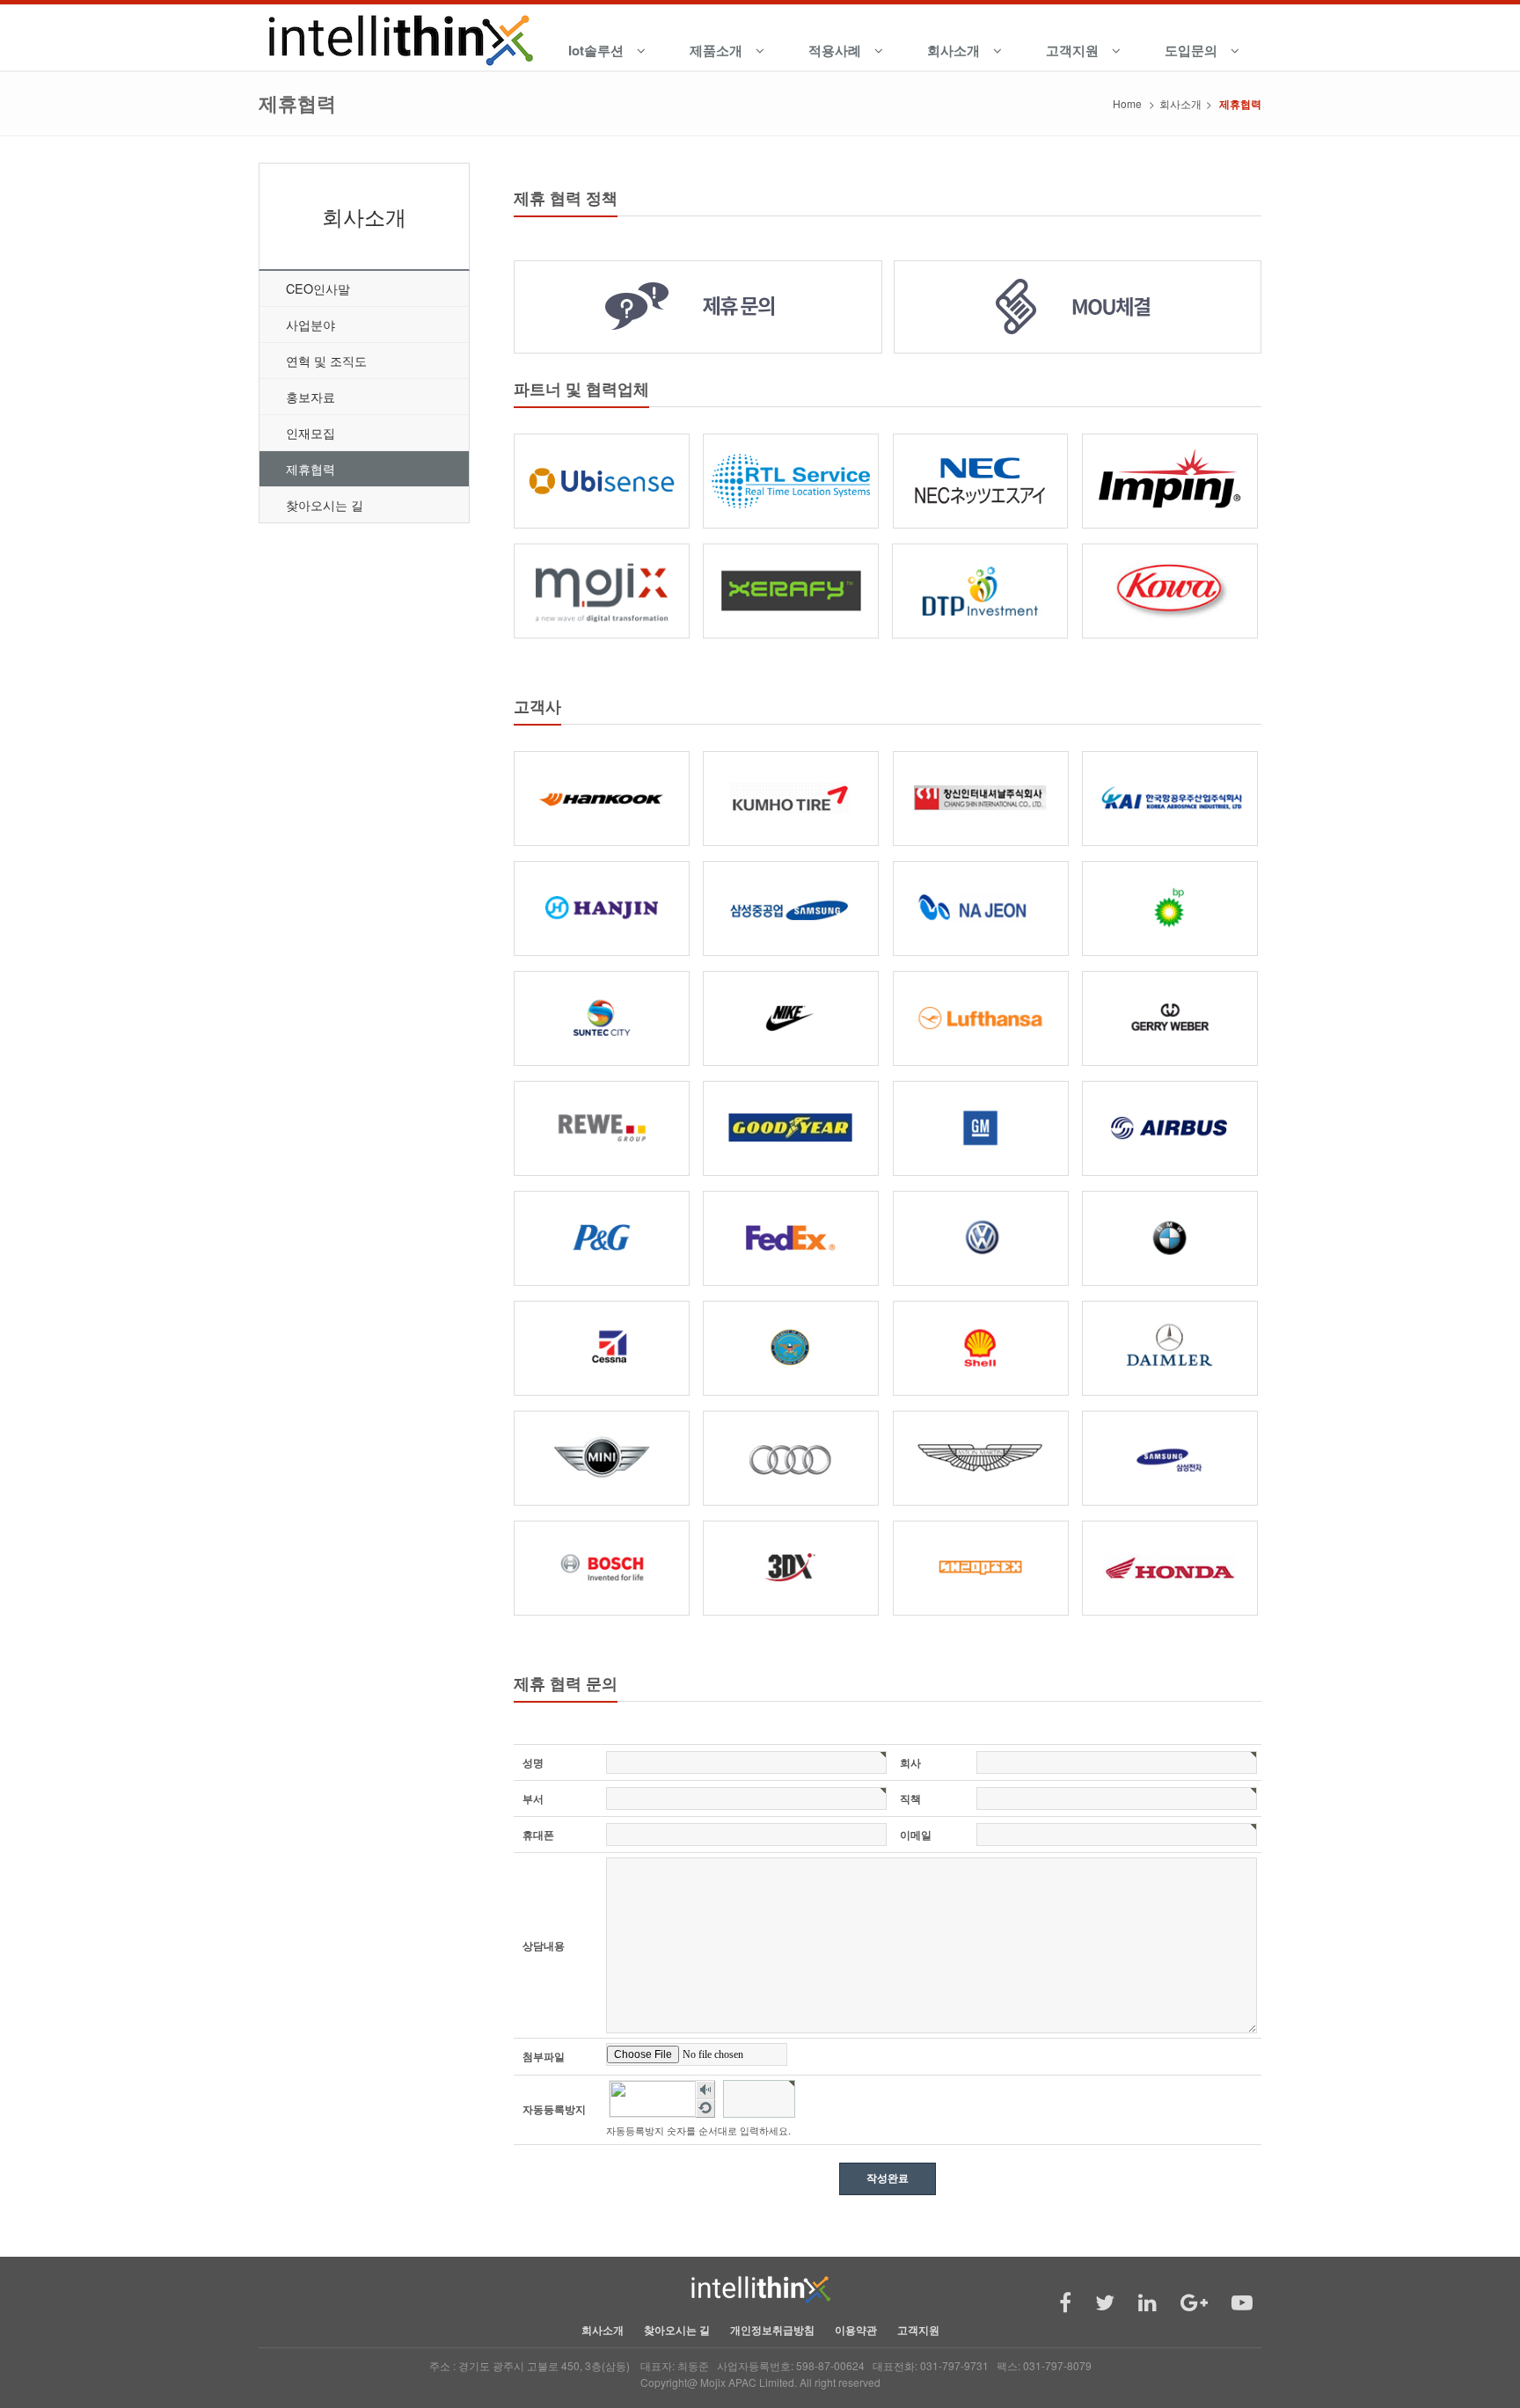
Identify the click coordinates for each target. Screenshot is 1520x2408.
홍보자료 (311, 396)
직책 (910, 1799)
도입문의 (1191, 50)
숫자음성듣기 (705, 2091)
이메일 (916, 1835)
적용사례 (835, 50)
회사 (910, 1762)
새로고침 (705, 2109)
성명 (533, 1762)
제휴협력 (311, 468)
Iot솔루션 (596, 50)
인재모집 (311, 432)
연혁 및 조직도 (326, 360)
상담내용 (544, 1945)
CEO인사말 (318, 288)
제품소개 (716, 50)
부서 (533, 1799)
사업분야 (311, 324)
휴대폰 (538, 1835)
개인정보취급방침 (772, 2330)
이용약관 (856, 2330)
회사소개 (954, 50)
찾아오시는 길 (325, 504)
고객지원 (1072, 50)
